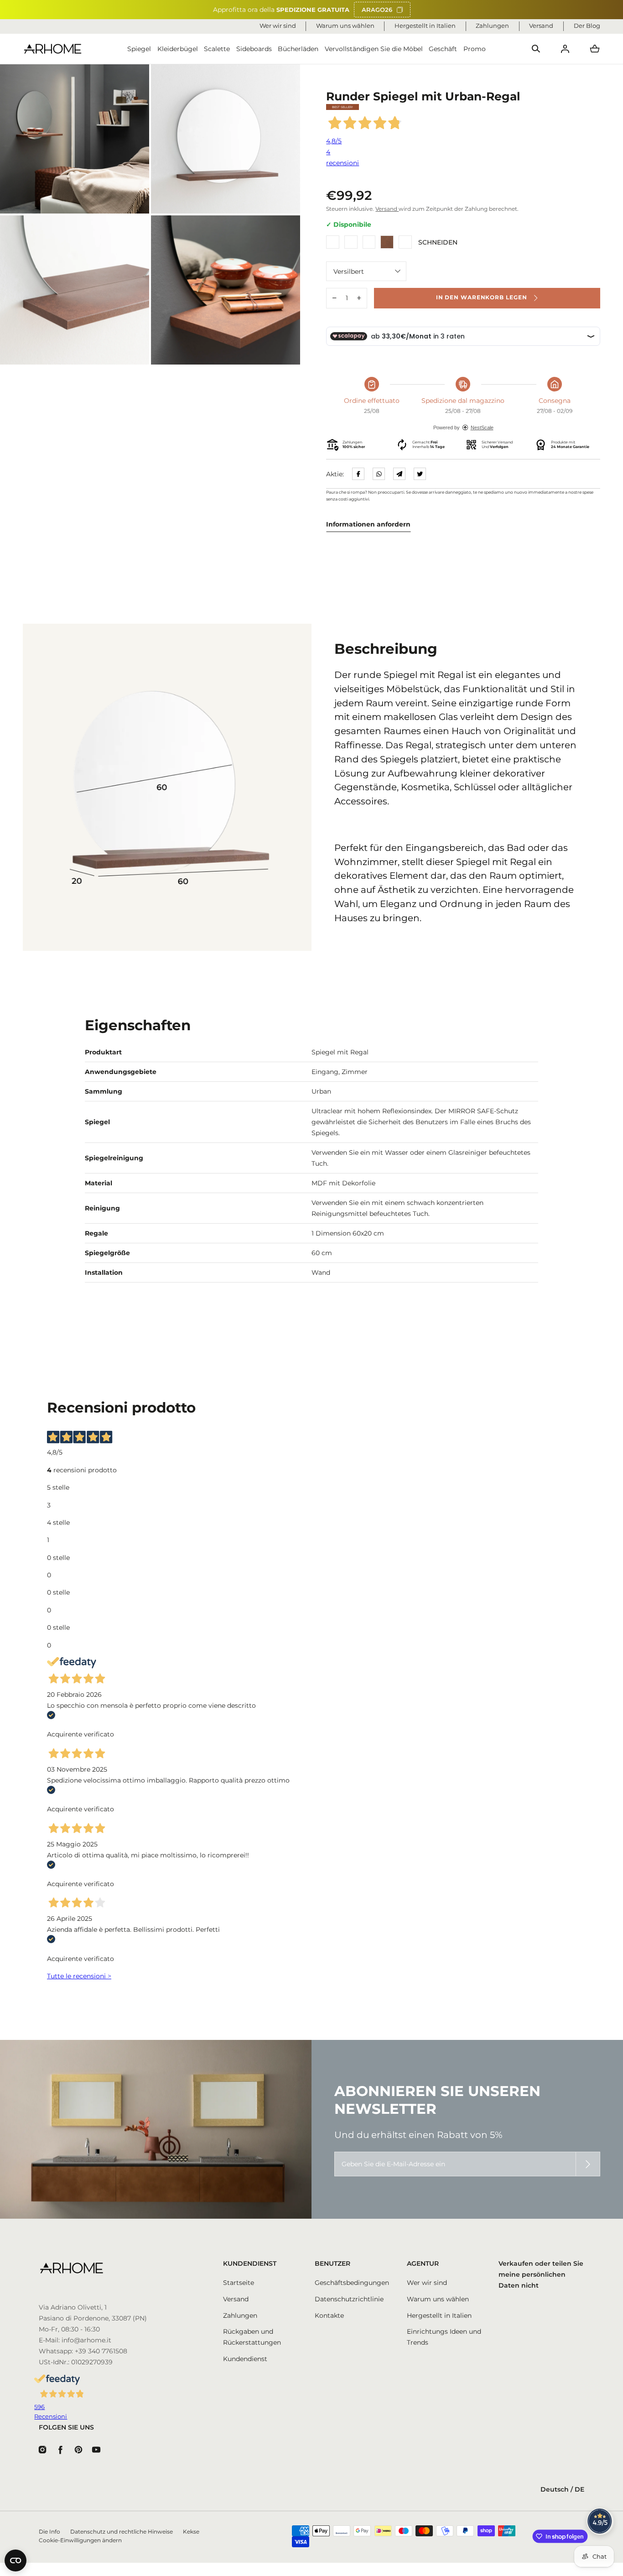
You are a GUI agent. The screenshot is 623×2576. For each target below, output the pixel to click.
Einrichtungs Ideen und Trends (444, 2337)
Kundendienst (245, 2359)
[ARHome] (53, 49)
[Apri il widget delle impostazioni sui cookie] (16, 2560)
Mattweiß (333, 242)
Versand (387, 209)
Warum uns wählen (438, 2299)
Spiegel (139, 49)
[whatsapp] (379, 474)
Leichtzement (351, 242)
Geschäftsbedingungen (352, 2283)
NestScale (482, 428)
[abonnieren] (588, 2164)
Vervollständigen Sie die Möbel (374, 49)
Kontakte (329, 2315)
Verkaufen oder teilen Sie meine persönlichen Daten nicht (541, 2274)
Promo (475, 49)
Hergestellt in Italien (439, 2315)
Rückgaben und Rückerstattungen (252, 2337)
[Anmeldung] (565, 49)
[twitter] (420, 474)
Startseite (239, 2283)
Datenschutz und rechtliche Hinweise (122, 2532)
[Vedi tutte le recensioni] (600, 2521)
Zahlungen (240, 2315)
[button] (536, 49)
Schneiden (387, 242)
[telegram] (399, 474)
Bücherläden (298, 49)
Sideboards (254, 49)
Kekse (191, 2532)
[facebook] (358, 474)
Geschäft (443, 49)
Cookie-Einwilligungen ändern (80, 2540)
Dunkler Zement (369, 242)
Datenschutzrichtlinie (349, 2299)
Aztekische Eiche (405, 242)
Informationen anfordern (368, 524)
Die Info (49, 2532)
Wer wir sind (427, 2283)
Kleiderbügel (178, 49)
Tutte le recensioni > (79, 1976)
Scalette (217, 49)
